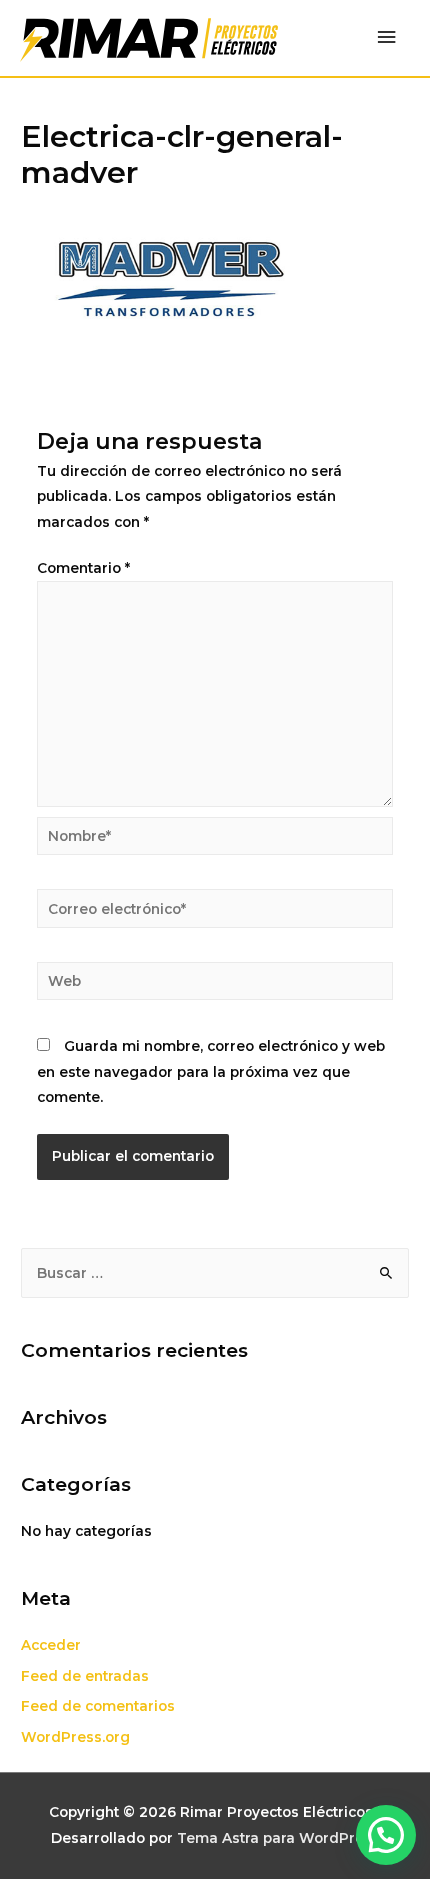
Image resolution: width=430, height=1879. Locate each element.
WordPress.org (75, 1737)
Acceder (51, 1645)
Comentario (83, 568)
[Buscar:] (215, 1273)
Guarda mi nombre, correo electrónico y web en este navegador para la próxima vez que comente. (211, 1071)
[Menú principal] (387, 37)
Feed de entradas (85, 1676)
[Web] (215, 985)
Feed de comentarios (98, 1706)
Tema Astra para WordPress (278, 1838)
